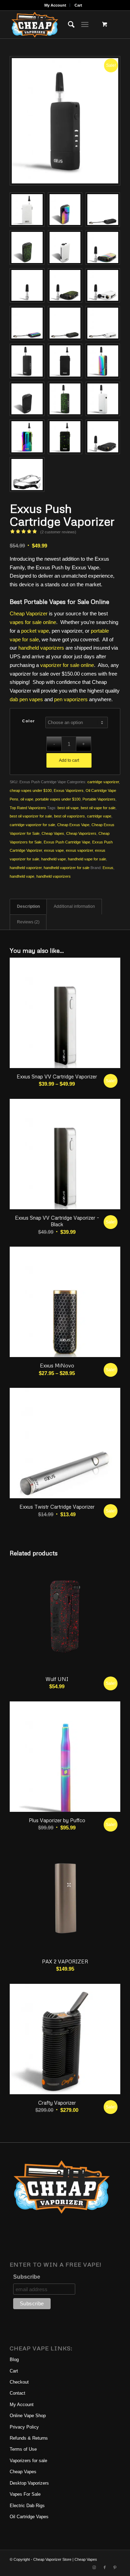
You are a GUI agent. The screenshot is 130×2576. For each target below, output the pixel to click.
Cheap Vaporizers (81, 833)
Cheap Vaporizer (29, 613)
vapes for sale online (33, 622)
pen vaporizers (71, 699)
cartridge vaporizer (103, 782)
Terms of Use (23, 2449)
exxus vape (54, 850)
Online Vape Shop (28, 2416)
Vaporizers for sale (28, 2461)
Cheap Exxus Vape (73, 825)
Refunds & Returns (29, 2438)
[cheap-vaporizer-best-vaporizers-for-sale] (54, 25)
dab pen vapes (26, 699)
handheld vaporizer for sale (67, 868)
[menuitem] (55, 5)
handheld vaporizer (26, 868)
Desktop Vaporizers (29, 2483)
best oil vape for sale (98, 808)
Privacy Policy (24, 2427)
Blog (14, 2360)
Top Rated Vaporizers (28, 808)
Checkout (19, 2382)
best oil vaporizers (70, 816)
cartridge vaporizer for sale (32, 825)
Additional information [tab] (74, 906)
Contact (18, 2393)
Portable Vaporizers (99, 799)
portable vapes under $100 (58, 799)
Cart (78, 5)
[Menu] (85, 25)
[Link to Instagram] (94, 2567)
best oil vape (68, 808)
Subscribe (27, 2277)
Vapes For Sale (25, 2494)
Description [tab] (28, 906)
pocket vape (35, 631)
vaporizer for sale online (67, 665)
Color (29, 721)
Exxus (108, 868)
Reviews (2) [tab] (28, 922)
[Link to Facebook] (105, 2567)
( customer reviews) (58, 532)
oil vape (27, 799)
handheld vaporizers (41, 648)
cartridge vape (99, 816)
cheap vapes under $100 (31, 790)
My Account (55, 5)
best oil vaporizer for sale (31, 816)
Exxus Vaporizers (69, 790)
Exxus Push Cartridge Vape (67, 842)
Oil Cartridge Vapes (29, 2517)
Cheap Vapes (53, 833)
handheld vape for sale (87, 859)
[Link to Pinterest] (115, 2567)
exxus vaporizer (79, 850)
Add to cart (69, 760)
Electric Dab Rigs (27, 2506)
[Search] (68, 25)
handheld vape (54, 859)
